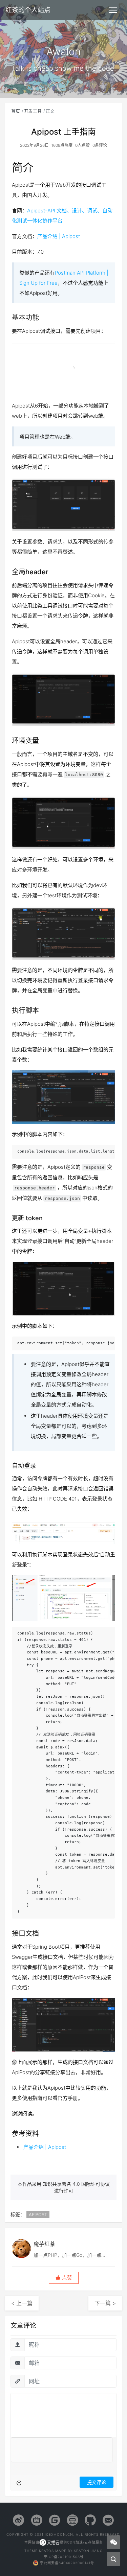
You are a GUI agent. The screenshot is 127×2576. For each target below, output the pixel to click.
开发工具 (33, 111)
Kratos (46, 2551)
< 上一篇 (22, 2303)
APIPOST (38, 2214)
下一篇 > (105, 2303)
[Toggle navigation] (113, 10)
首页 (16, 111)
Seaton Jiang (88, 2551)
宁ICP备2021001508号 (64, 2557)
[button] (64, 2278)
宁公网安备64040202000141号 (67, 2563)
